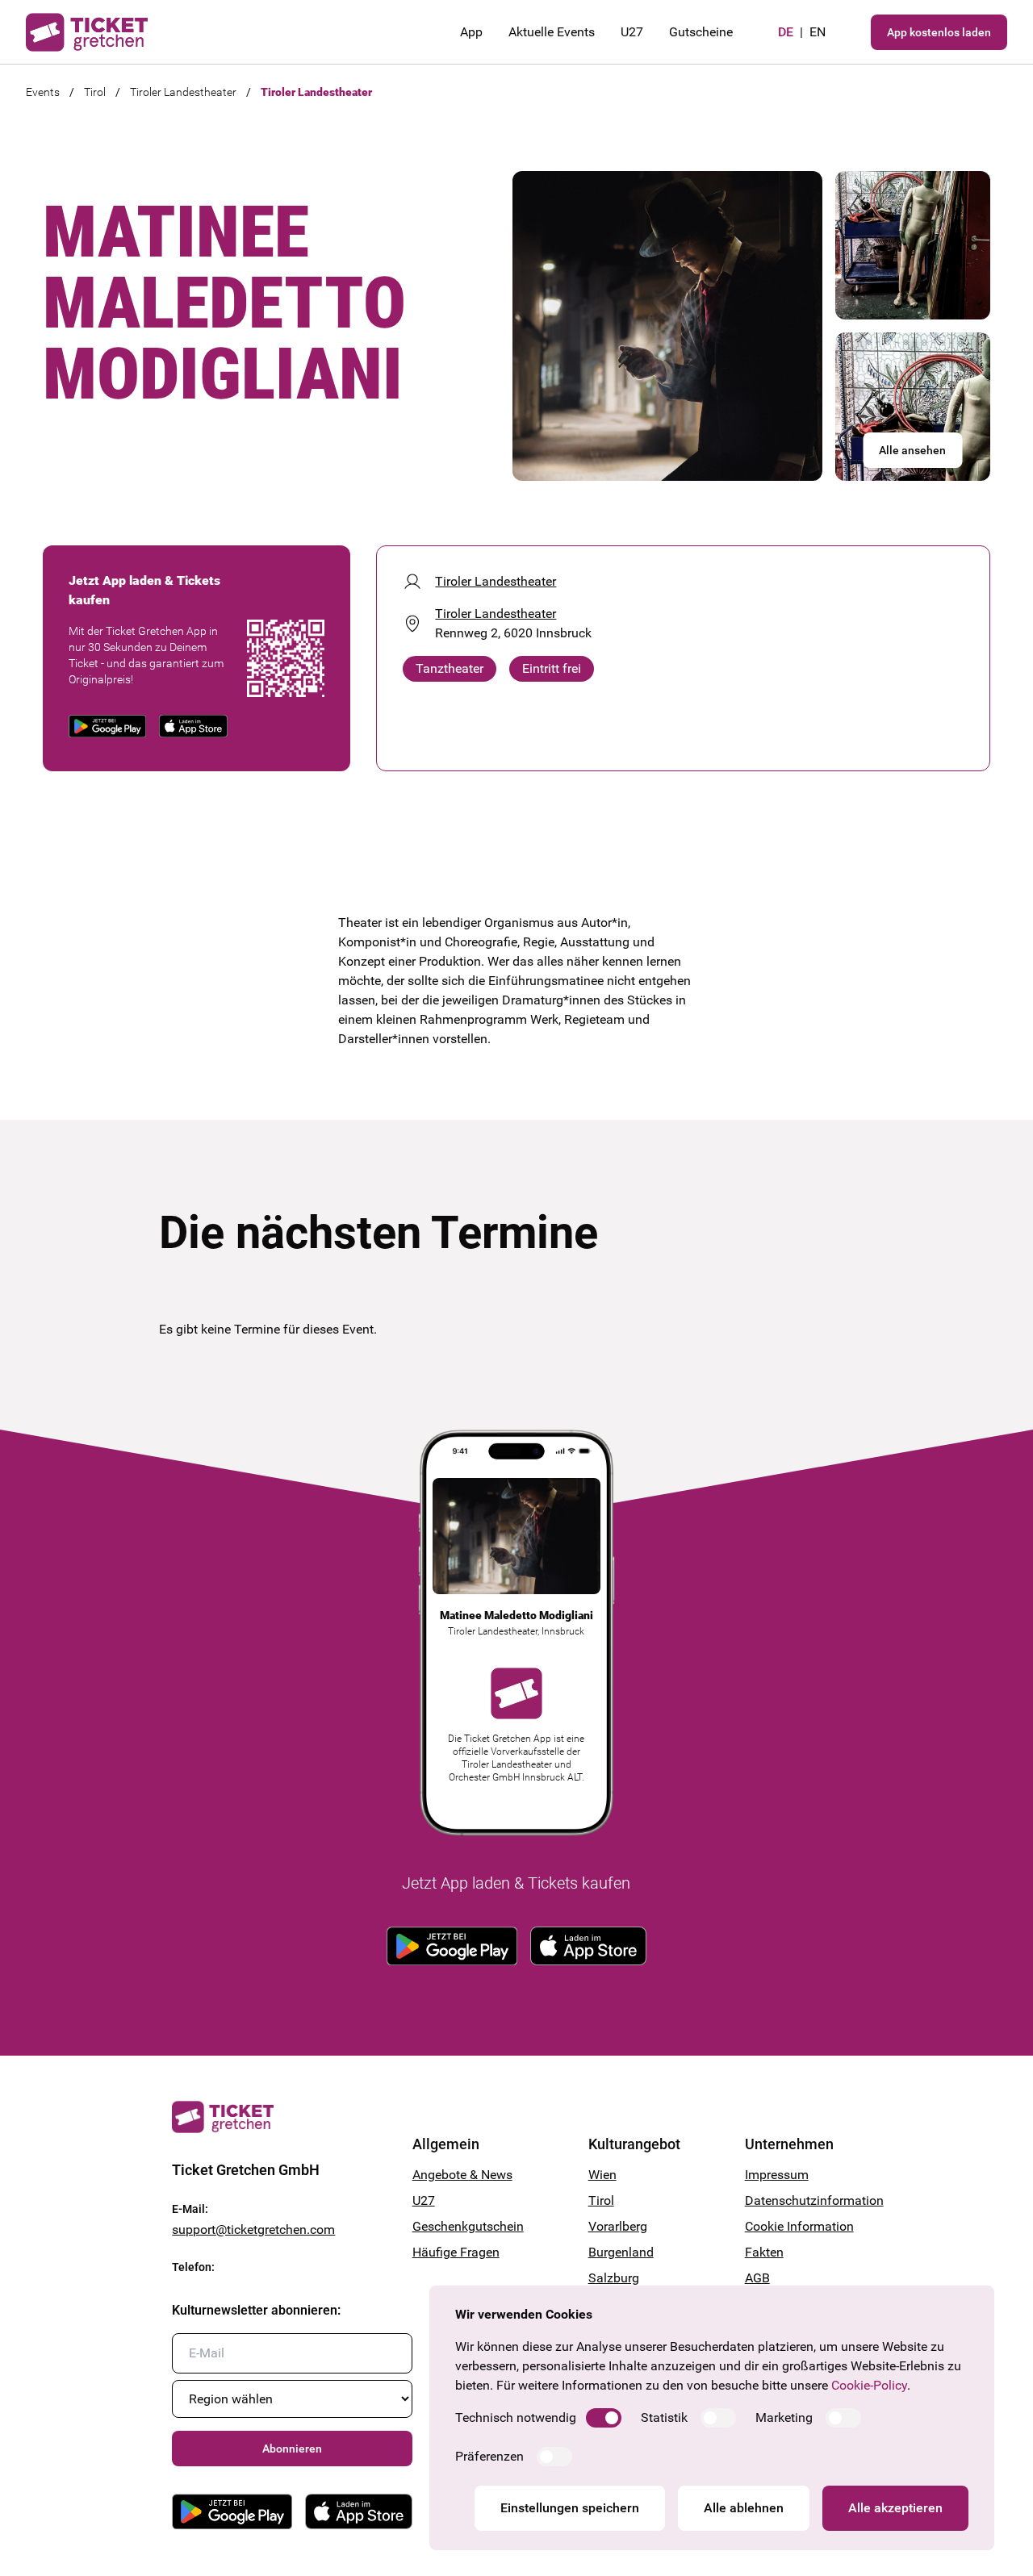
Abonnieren (292, 2449)
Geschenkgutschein (468, 2226)
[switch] (604, 2418)
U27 (632, 32)
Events (43, 92)
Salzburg (614, 2278)
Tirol (95, 92)
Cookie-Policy (869, 2385)
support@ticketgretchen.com (253, 2229)
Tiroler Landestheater (183, 92)
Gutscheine (701, 32)
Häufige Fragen (456, 2252)
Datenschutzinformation (803, 2200)
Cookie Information (799, 2226)
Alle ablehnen (744, 2508)
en (818, 32)
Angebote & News (462, 2175)
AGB (757, 2278)
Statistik (664, 2417)
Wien (602, 2175)
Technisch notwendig (516, 2417)
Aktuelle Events (552, 32)
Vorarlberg (618, 2226)
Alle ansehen (912, 450)
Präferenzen (489, 2456)
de (786, 32)
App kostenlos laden (939, 32)
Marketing (784, 2417)
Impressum (777, 2175)
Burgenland (621, 2252)
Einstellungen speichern (570, 2508)
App (471, 32)
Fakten (764, 2252)
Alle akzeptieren (895, 2508)
